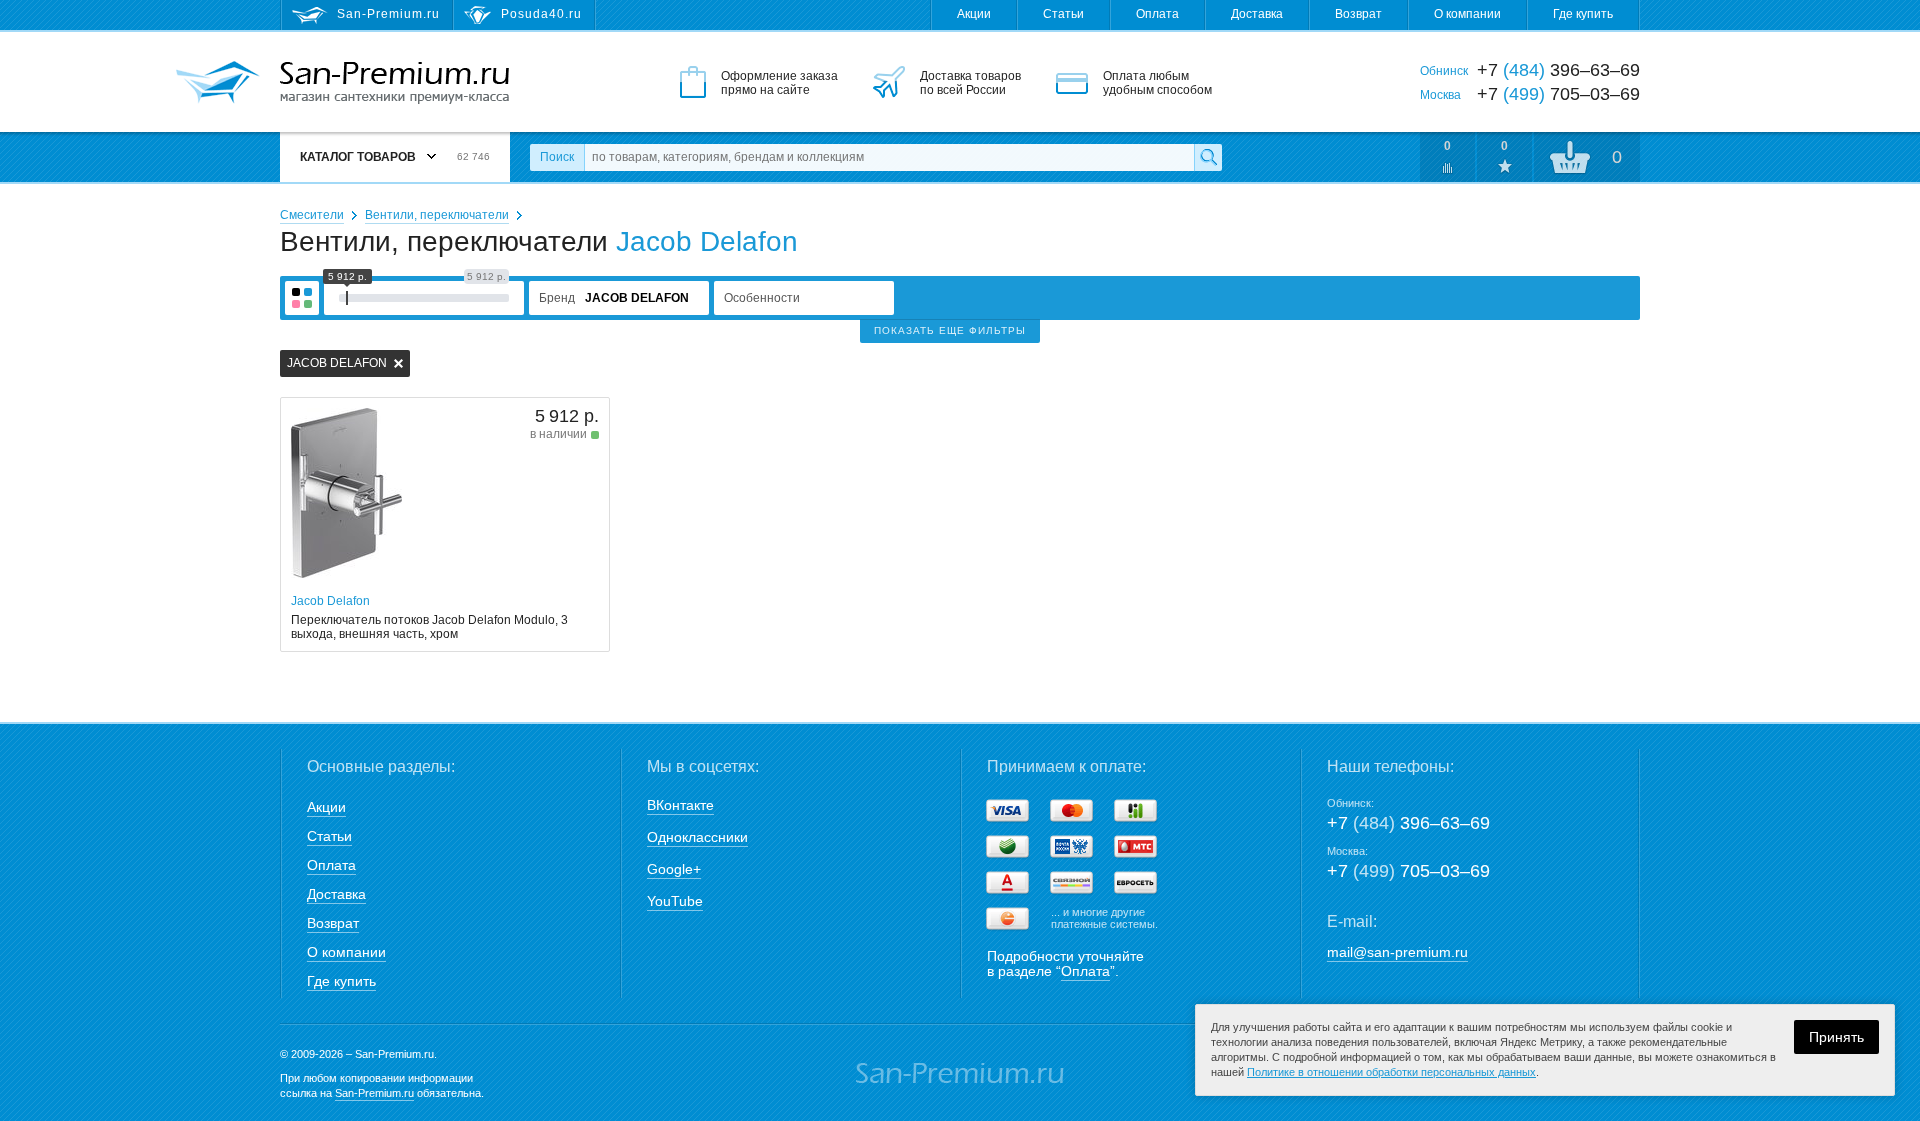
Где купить (1583, 14)
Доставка (1257, 14)
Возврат (1358, 14)
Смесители (312, 215)
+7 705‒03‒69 (1408, 871)
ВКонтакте (680, 805)
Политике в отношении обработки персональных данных (1391, 1072)
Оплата (1157, 14)
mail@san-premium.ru (1397, 952)
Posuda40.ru (541, 14)
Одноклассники (697, 837)
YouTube (675, 901)
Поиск (557, 157)
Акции (974, 14)
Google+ (674, 869)
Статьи (1063, 14)
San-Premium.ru (374, 1093)
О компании (1467, 14)
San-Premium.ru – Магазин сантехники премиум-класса (394, 83)
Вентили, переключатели (437, 215)
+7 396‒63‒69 (1408, 823)
